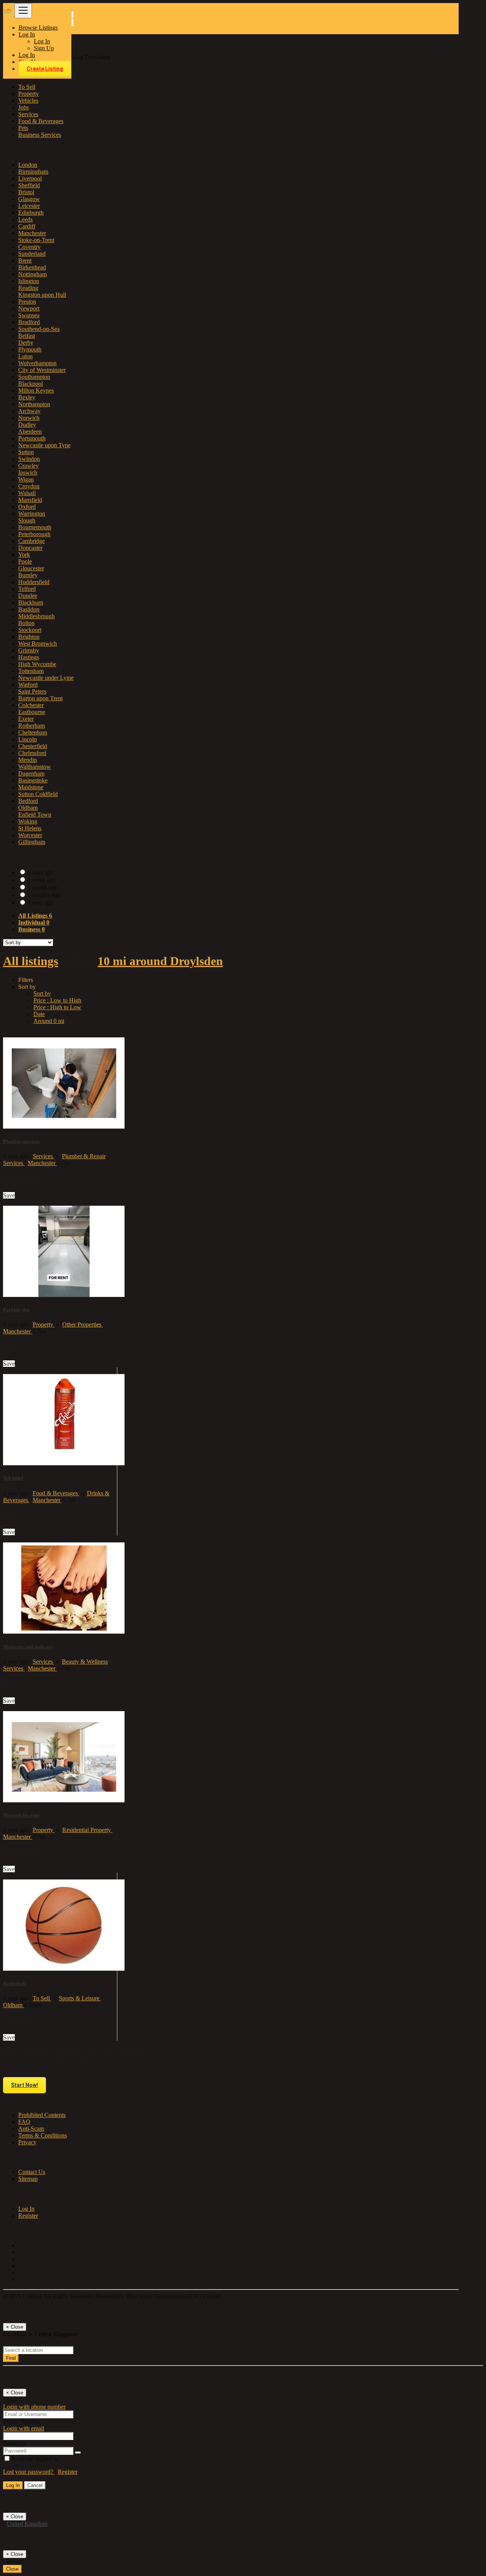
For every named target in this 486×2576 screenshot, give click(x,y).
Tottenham (31, 671)
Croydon (29, 486)
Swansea (29, 315)
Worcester (30, 835)
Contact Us (32, 2172)
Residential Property (87, 1830)
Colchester (31, 705)
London (28, 165)
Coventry (29, 247)
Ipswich (28, 473)
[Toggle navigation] (23, 11)
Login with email (24, 2428)
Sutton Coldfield (38, 794)
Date (39, 1014)
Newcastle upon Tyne (44, 445)
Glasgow (29, 199)
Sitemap (28, 2179)
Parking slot (16, 1310)
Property (44, 1324)
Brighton (29, 637)
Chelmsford (32, 753)
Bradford (29, 322)
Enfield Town (35, 815)
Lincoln (28, 739)
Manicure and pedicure (28, 1647)
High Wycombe (37, 664)
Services (43, 1156)
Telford (27, 589)
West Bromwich (38, 644)
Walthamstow (35, 767)
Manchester (32, 233)
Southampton (34, 377)
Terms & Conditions (43, 2135)
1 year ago (40, 903)
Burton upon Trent (40, 698)
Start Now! (24, 2085)
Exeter (26, 719)
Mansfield (30, 500)
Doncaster (30, 548)
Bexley (27, 397)
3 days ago (41, 872)
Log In (42, 41)
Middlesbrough (36, 616)
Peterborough (34, 534)
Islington (29, 281)
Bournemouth (35, 527)
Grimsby (29, 650)
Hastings (29, 657)
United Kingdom (27, 2524)
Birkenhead (32, 267)
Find (11, 2358)
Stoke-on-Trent (36, 240)
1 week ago (42, 880)
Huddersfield (34, 582)
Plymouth (30, 349)
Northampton (34, 404)
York (24, 555)
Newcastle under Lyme (46, 678)
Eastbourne (32, 712)
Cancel (35, 2485)
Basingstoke (33, 780)
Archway (29, 411)
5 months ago (44, 895)
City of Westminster (42, 370)
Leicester (29, 206)
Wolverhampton (37, 363)
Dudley (27, 425)
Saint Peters (32, 691)
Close (12, 2569)
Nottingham (32, 274)
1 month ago (43, 887)
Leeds (25, 219)
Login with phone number (34, 2407)
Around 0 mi (49, 1021)
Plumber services (21, 1141)
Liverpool (30, 178)
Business (32, 929)
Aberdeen (30, 431)
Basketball (14, 1983)
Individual (34, 922)
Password (15, 2443)
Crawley (28, 466)
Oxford (27, 507)
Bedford (28, 801)
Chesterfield (33, 746)
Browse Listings (38, 28)
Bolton (26, 623)
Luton (25, 356)
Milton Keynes (36, 390)
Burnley (28, 575)
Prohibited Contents (42, 2115)
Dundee (28, 596)
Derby (26, 343)
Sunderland (32, 254)
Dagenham (31, 773)
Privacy (27, 2142)
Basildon (29, 609)
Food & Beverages (56, 1493)
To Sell (42, 1998)
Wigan (26, 479)
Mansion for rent (21, 1815)
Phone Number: (22, 2422)
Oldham (28, 808)
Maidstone (31, 787)
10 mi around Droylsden (160, 961)
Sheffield (29, 185)
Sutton (26, 452)
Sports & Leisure (80, 1998)
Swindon (29, 459)
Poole (25, 561)
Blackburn (31, 602)
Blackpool (31, 384)
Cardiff (27, 226)
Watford (28, 685)
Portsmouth (32, 438)
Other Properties (83, 1324)
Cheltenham (33, 732)
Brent (25, 260)
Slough (27, 520)
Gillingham (32, 842)
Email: (11, 2400)
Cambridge (32, 541)
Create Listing (45, 69)
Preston (27, 302)
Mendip (28, 760)
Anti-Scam (31, 2129)
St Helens (30, 828)
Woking (28, 821)
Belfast (27, 336)
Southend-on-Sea (39, 329)
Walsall (27, 493)
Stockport (30, 630)
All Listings (35, 916)
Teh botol (13, 1478)
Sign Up (44, 48)
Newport (29, 308)
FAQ (24, 2122)
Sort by (42, 994)
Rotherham (32, 726)
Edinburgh (31, 213)
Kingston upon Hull (42, 295)
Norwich (29, 418)
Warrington (32, 514)
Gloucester (31, 568)
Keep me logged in (34, 2459)
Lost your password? (29, 2472)
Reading (28, 288)
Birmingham (33, 172)
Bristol (26, 192)
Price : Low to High (57, 1000)
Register (28, 2216)
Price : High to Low (57, 1007)
